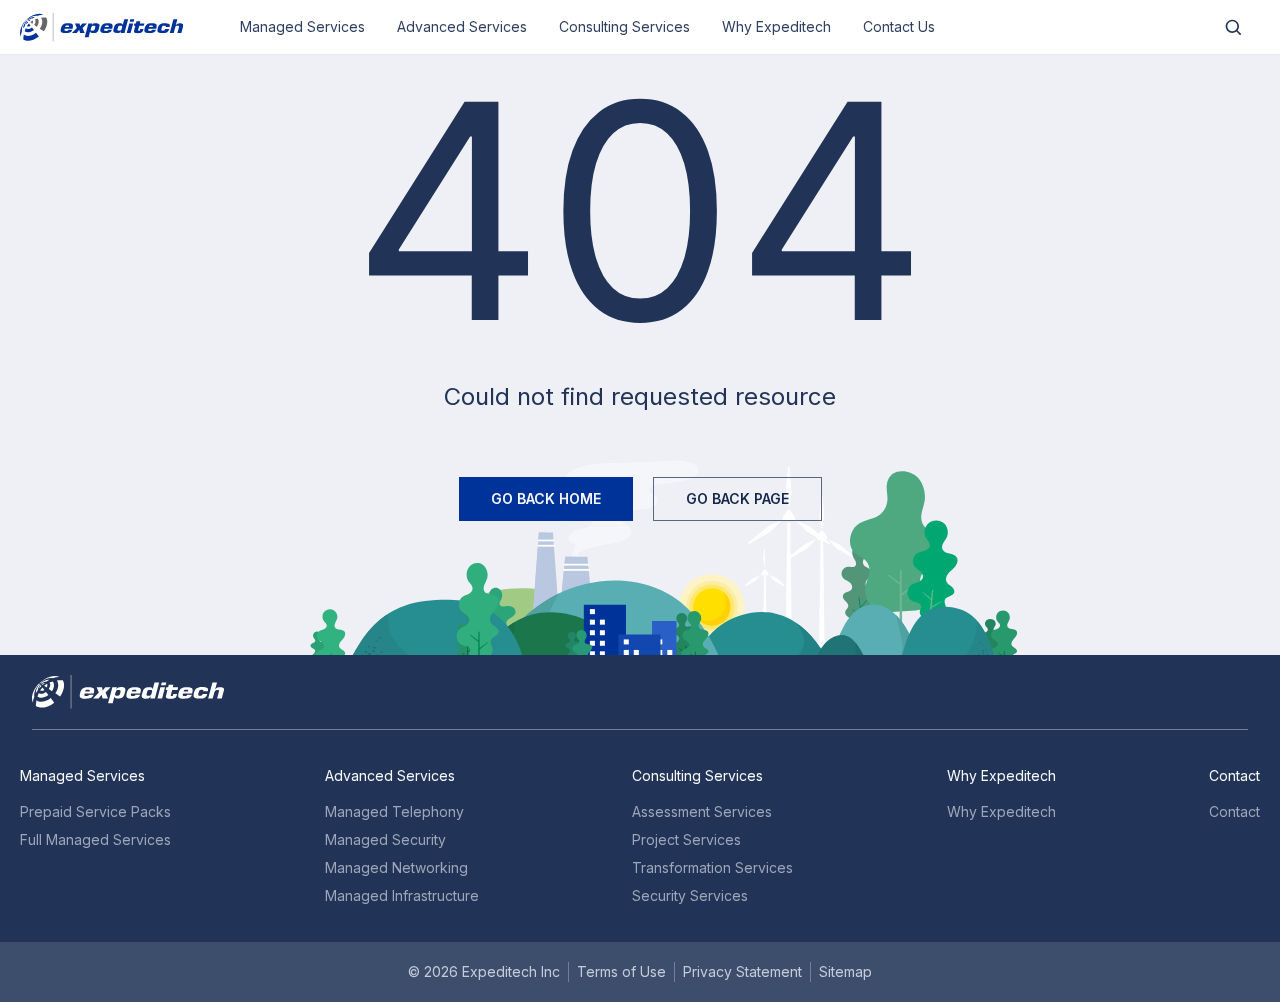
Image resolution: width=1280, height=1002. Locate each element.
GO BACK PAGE (737, 498)
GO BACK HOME (546, 498)
